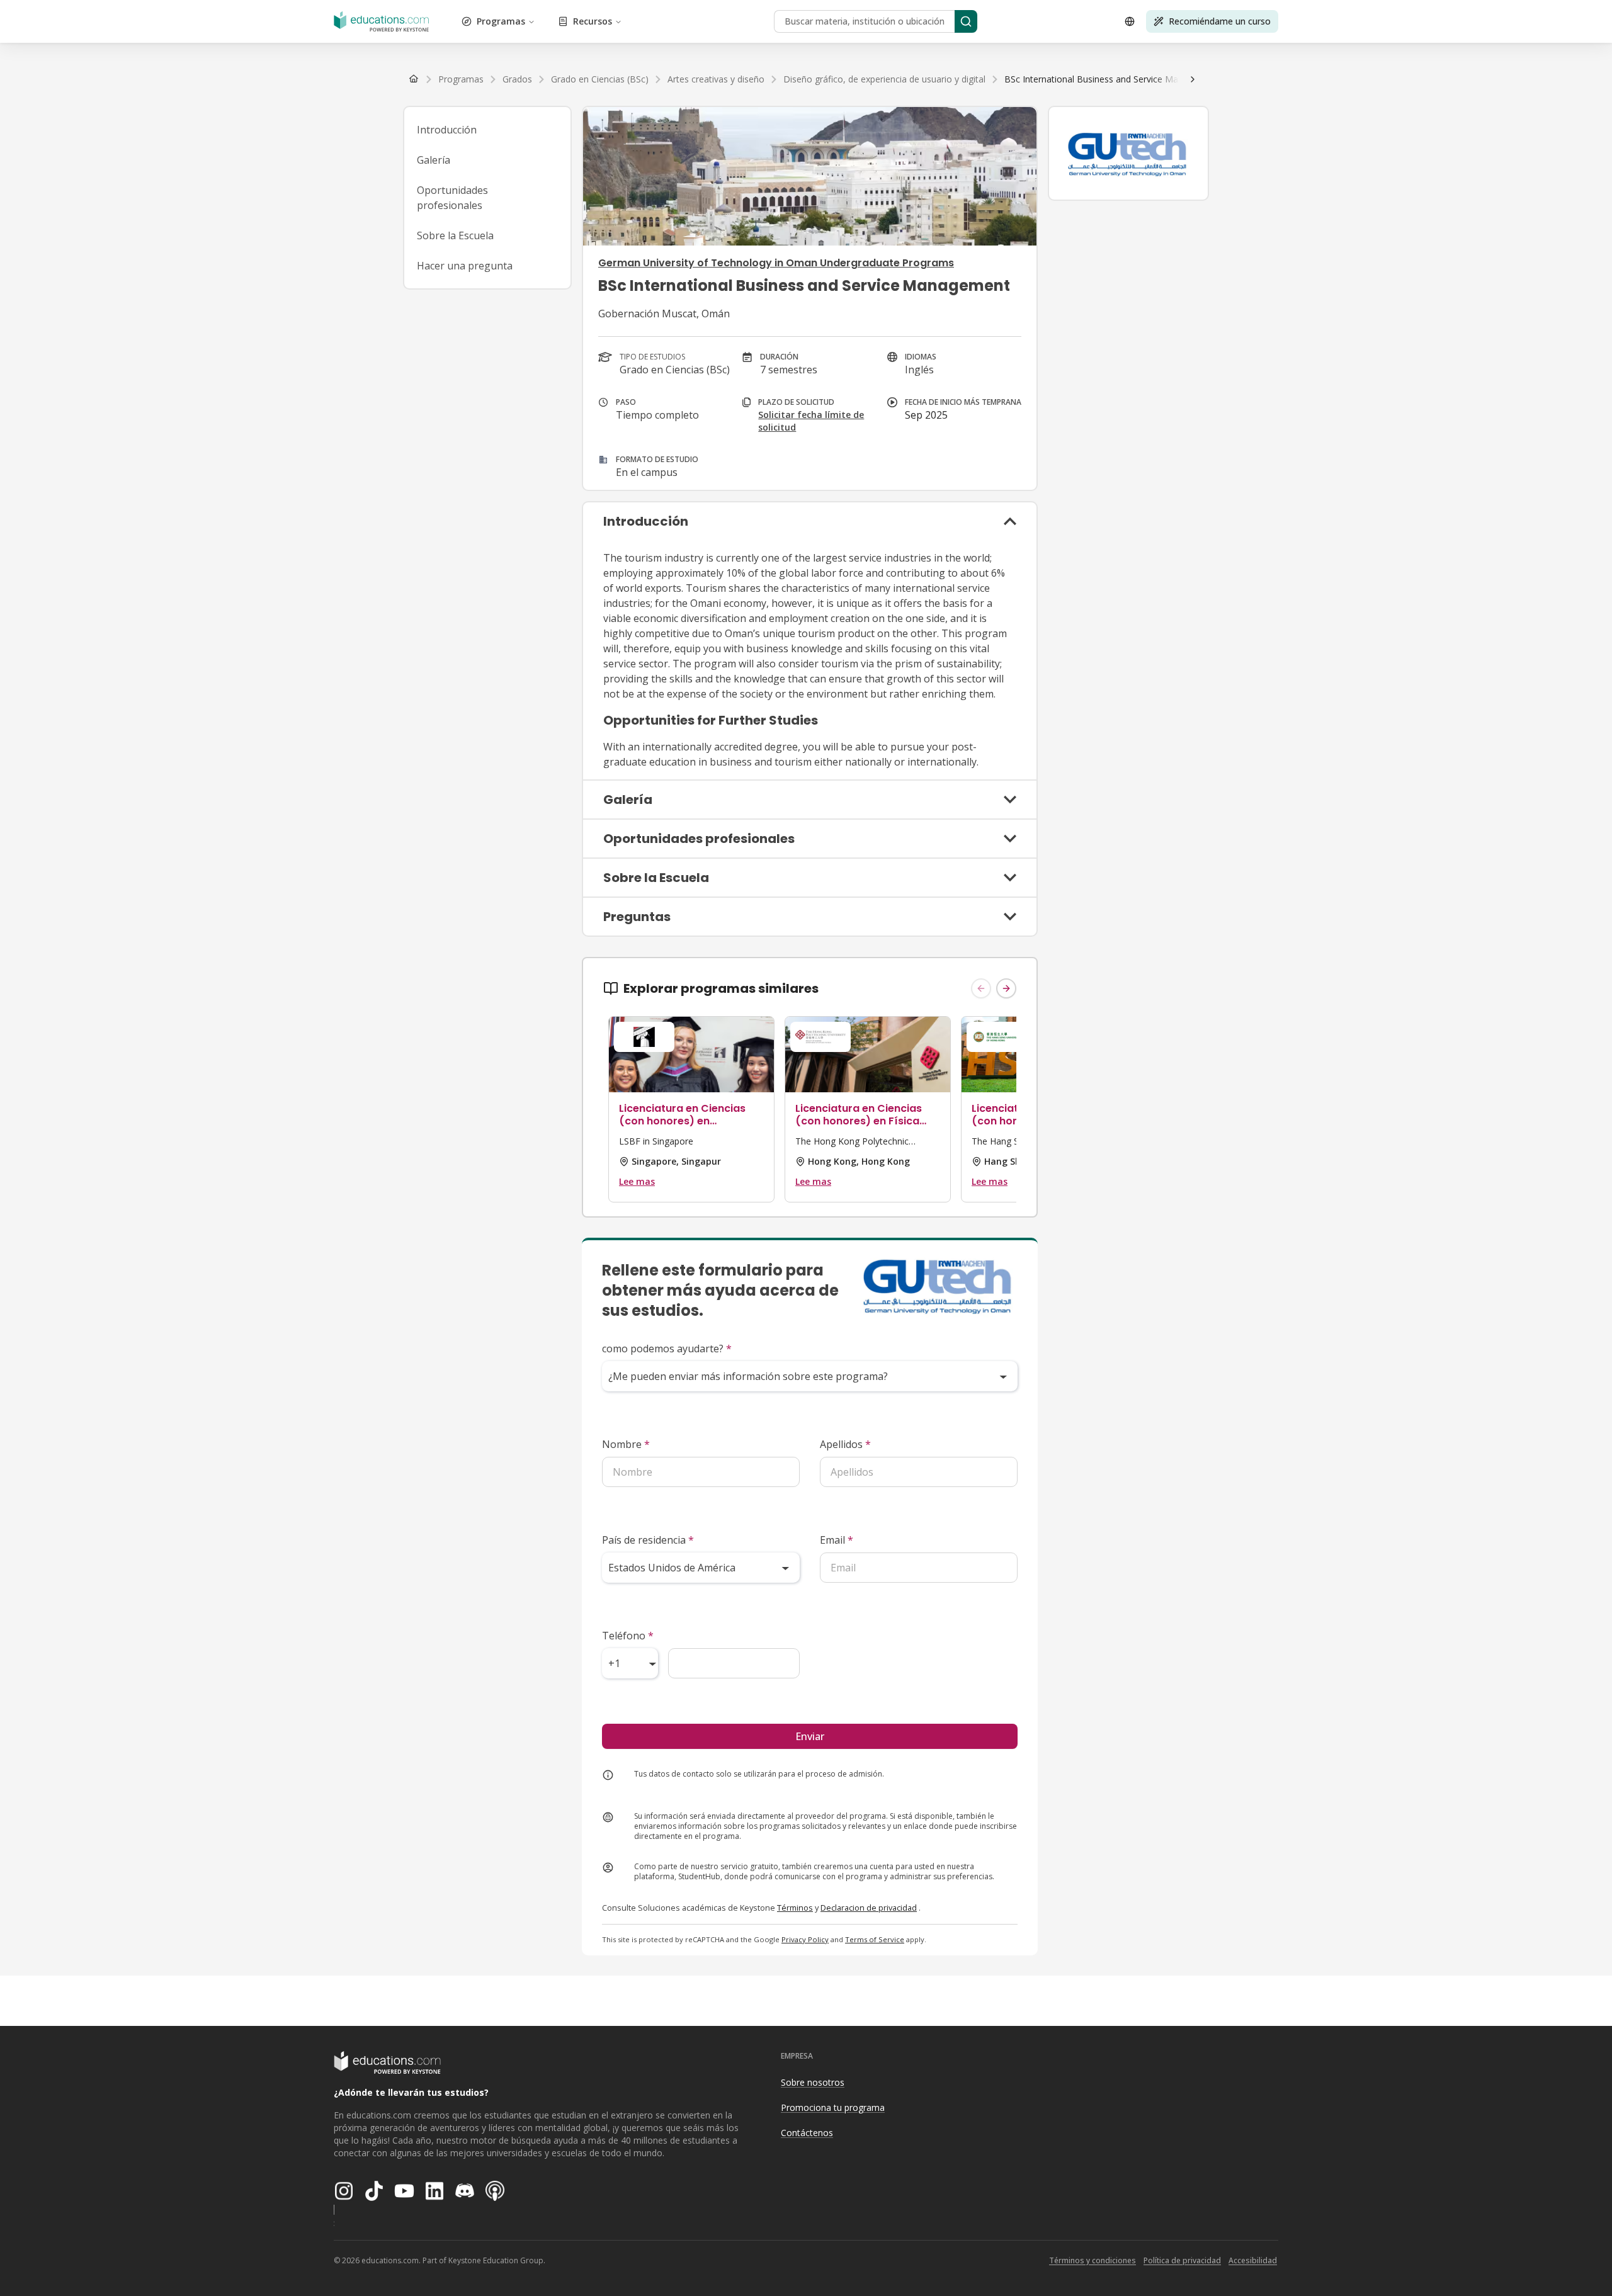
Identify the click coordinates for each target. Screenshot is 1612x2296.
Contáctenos (807, 2133)
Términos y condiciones (1093, 2260)
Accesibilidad (1253, 2260)
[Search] (966, 21)
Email (837, 1540)
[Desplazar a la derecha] (1193, 79)
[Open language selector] (1130, 21)
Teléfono (628, 1636)
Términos (795, 1908)
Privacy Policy (805, 1939)
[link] (1112, 79)
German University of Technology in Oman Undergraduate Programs (776, 263)
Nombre (626, 1444)
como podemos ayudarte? (667, 1349)
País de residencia (648, 1540)
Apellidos (845, 1444)
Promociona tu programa (833, 2107)
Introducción (447, 130)
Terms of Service (875, 1939)
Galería (434, 160)
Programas (501, 21)
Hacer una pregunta (465, 266)
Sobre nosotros (813, 2082)
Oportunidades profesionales (452, 198)
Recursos (593, 21)
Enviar (810, 1736)
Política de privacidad (1182, 2260)
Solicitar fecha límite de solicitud (811, 421)
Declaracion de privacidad (869, 1908)
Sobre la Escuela (455, 235)
